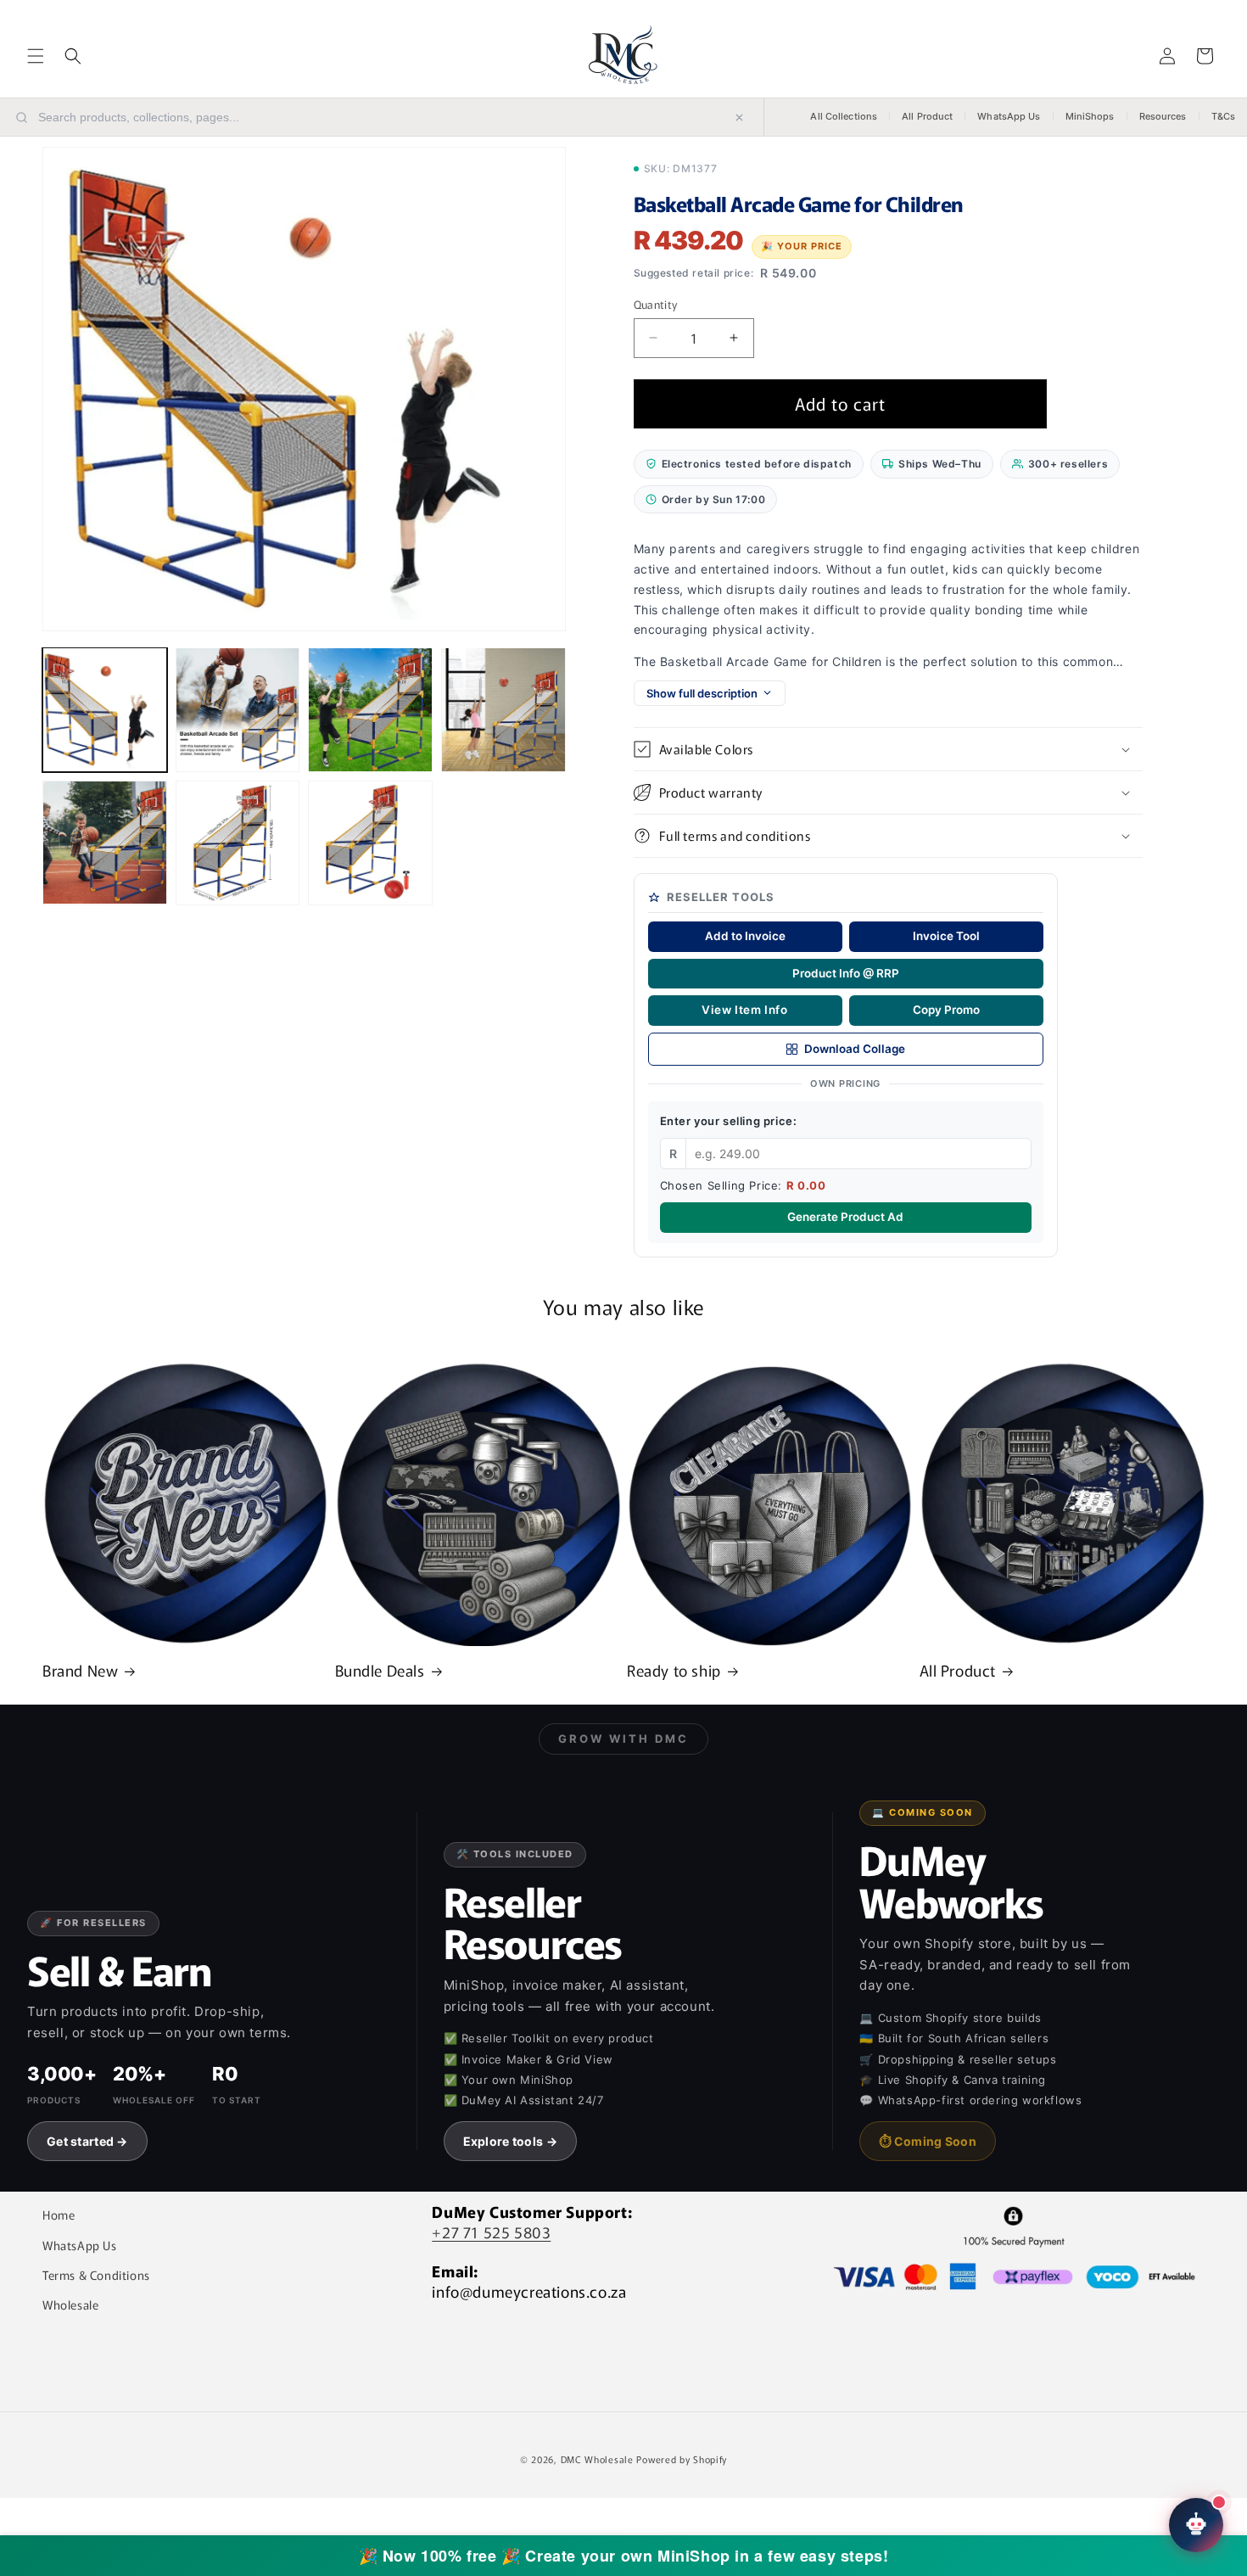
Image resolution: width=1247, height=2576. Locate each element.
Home (59, 2215)
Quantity (656, 304)
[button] (36, 56)
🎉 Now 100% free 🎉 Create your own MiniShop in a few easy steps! (624, 2556)
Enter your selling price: (729, 1121)
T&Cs (1223, 116)
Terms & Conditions (96, 2275)
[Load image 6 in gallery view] (238, 843)
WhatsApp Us (1009, 116)
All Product (927, 116)
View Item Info (744, 1010)
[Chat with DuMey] (1196, 2525)
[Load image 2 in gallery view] (238, 710)
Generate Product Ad (845, 1217)
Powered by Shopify (682, 2459)
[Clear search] (739, 118)
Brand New (80, 1670)
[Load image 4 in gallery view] (503, 710)
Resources (1163, 116)
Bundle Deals (380, 1670)
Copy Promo (946, 1010)
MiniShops (1090, 116)
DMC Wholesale (597, 2459)
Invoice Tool (946, 936)
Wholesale (70, 2304)
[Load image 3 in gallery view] (370, 710)
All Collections (844, 116)
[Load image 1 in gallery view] (105, 710)
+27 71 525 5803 (491, 2232)
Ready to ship (674, 1670)
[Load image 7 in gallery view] (370, 843)
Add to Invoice (745, 936)
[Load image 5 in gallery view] (105, 843)
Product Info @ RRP (846, 973)
